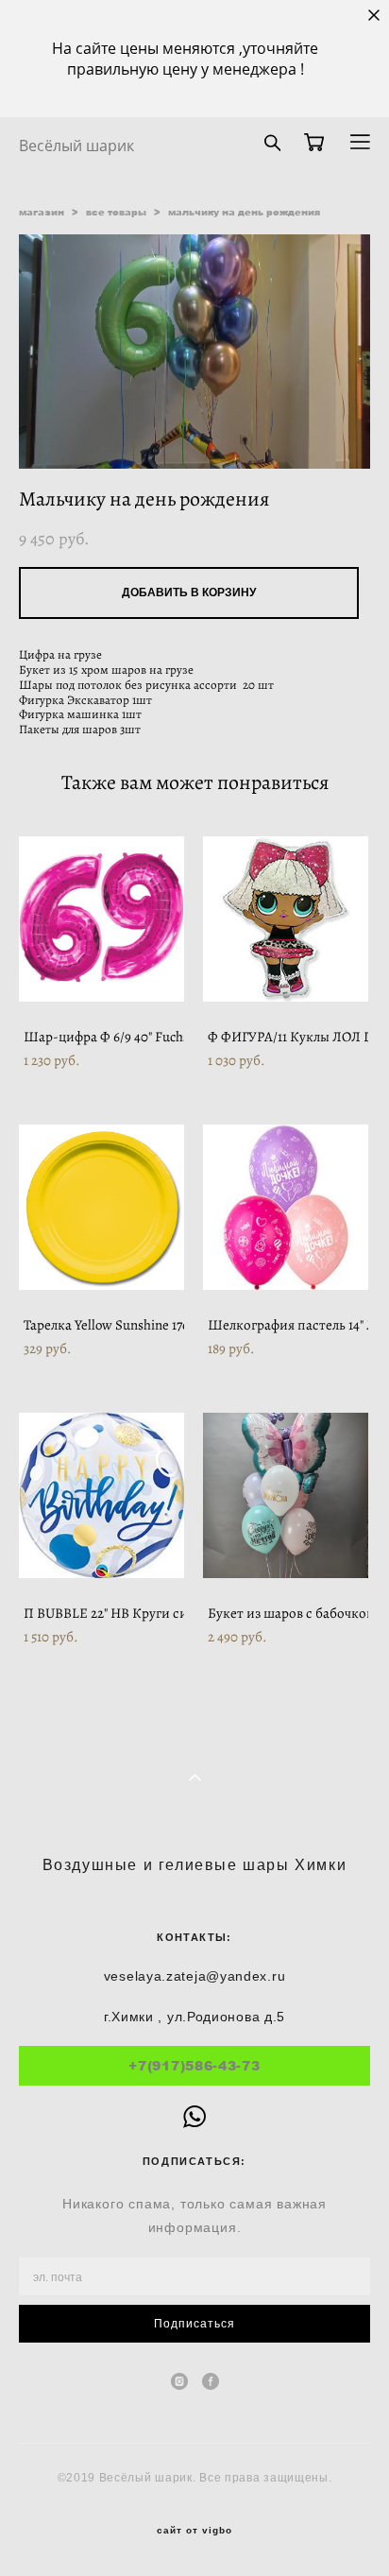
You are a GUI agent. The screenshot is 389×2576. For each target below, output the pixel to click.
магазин (42, 212)
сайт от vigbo (194, 2531)
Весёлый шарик (76, 146)
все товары (116, 212)
